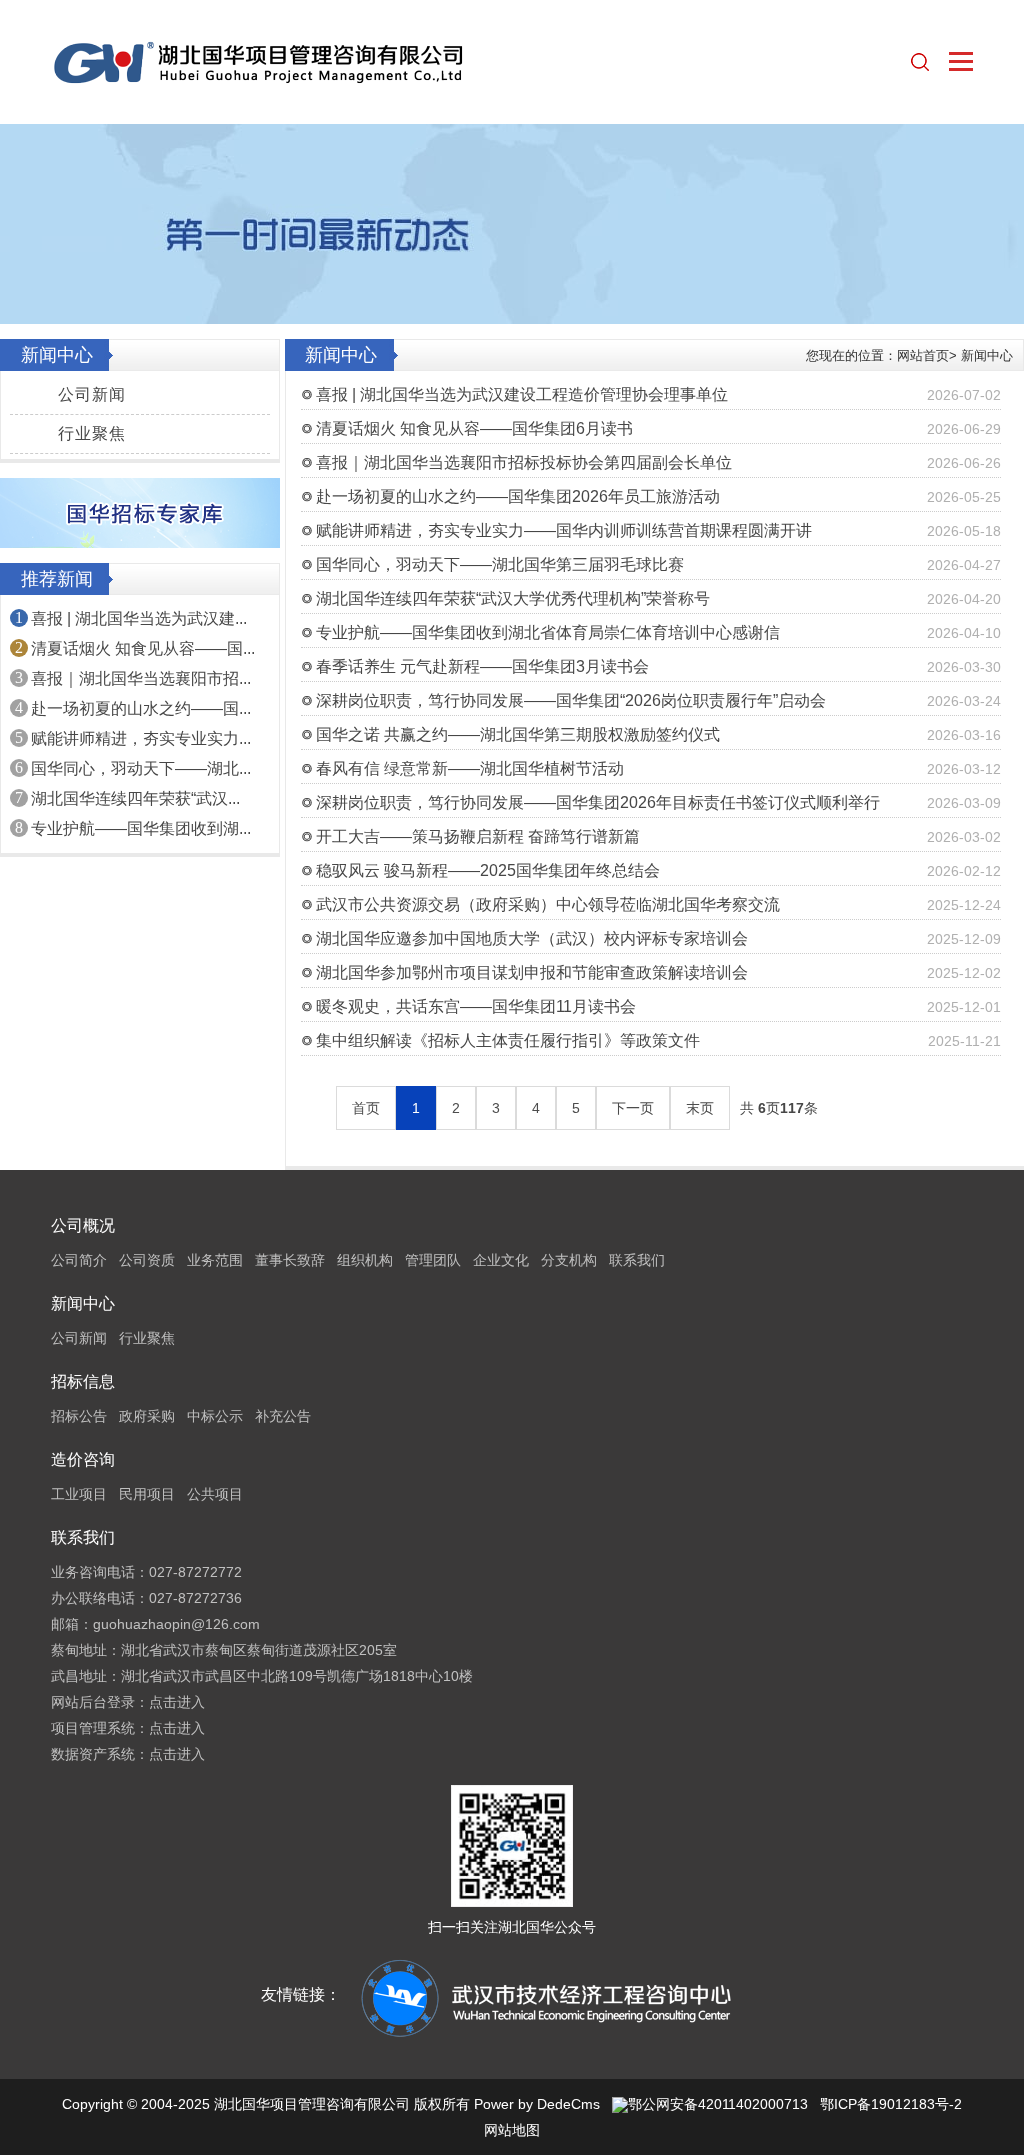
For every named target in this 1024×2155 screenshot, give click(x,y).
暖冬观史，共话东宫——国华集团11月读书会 (476, 1006)
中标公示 (215, 1416)
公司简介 (79, 1260)
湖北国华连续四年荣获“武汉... (135, 798)
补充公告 (283, 1416)
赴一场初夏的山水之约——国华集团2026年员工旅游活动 (518, 496)
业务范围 (215, 1260)
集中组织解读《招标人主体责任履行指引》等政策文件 (508, 1040)
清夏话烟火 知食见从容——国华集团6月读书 (474, 428)
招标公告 (79, 1416)
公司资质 (147, 1260)
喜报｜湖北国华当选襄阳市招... (141, 678)
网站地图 (512, 2130)
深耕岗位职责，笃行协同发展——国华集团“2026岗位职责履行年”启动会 (571, 700)
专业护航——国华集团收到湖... (141, 828)
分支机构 (569, 1260)
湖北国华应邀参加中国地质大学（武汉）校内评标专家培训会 (532, 938)
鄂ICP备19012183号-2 (891, 2104)
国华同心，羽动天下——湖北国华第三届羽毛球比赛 (500, 564)
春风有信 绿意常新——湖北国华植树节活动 (470, 768)
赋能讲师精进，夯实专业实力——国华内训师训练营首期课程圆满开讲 (564, 530)
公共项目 (215, 1494)
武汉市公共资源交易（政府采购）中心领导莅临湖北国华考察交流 (548, 904)
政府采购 (147, 1416)
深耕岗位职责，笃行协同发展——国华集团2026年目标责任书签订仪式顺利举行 (598, 802)
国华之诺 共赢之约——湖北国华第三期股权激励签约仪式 (518, 734)
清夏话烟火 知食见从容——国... (143, 648)
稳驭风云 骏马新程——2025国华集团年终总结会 (488, 870)
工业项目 (79, 1494)
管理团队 (433, 1260)
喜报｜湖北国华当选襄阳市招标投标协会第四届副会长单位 (524, 462)
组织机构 (365, 1260)
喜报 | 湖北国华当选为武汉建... (139, 618)
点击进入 (177, 1702)
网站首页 (923, 355)
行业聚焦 (92, 433)
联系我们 (637, 1260)
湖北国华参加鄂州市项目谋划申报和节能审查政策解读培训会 (532, 972)
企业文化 (501, 1260)
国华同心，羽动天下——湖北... (141, 768)
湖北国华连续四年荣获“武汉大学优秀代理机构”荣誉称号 (513, 598)
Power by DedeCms (537, 2104)
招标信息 (83, 1381)
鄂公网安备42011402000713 (718, 2104)
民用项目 (147, 1494)
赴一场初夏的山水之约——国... (141, 708)
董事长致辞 (290, 1260)
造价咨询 (83, 1459)
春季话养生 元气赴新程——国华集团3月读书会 (482, 666)
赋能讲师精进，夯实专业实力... (141, 738)
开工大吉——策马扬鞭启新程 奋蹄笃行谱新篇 (478, 836)
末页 (700, 1108)
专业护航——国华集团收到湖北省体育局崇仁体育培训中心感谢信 (548, 632)
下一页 (633, 1108)
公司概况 (83, 1225)
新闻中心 (987, 355)
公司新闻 (92, 394)
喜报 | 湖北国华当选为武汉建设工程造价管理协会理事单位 (522, 394)
